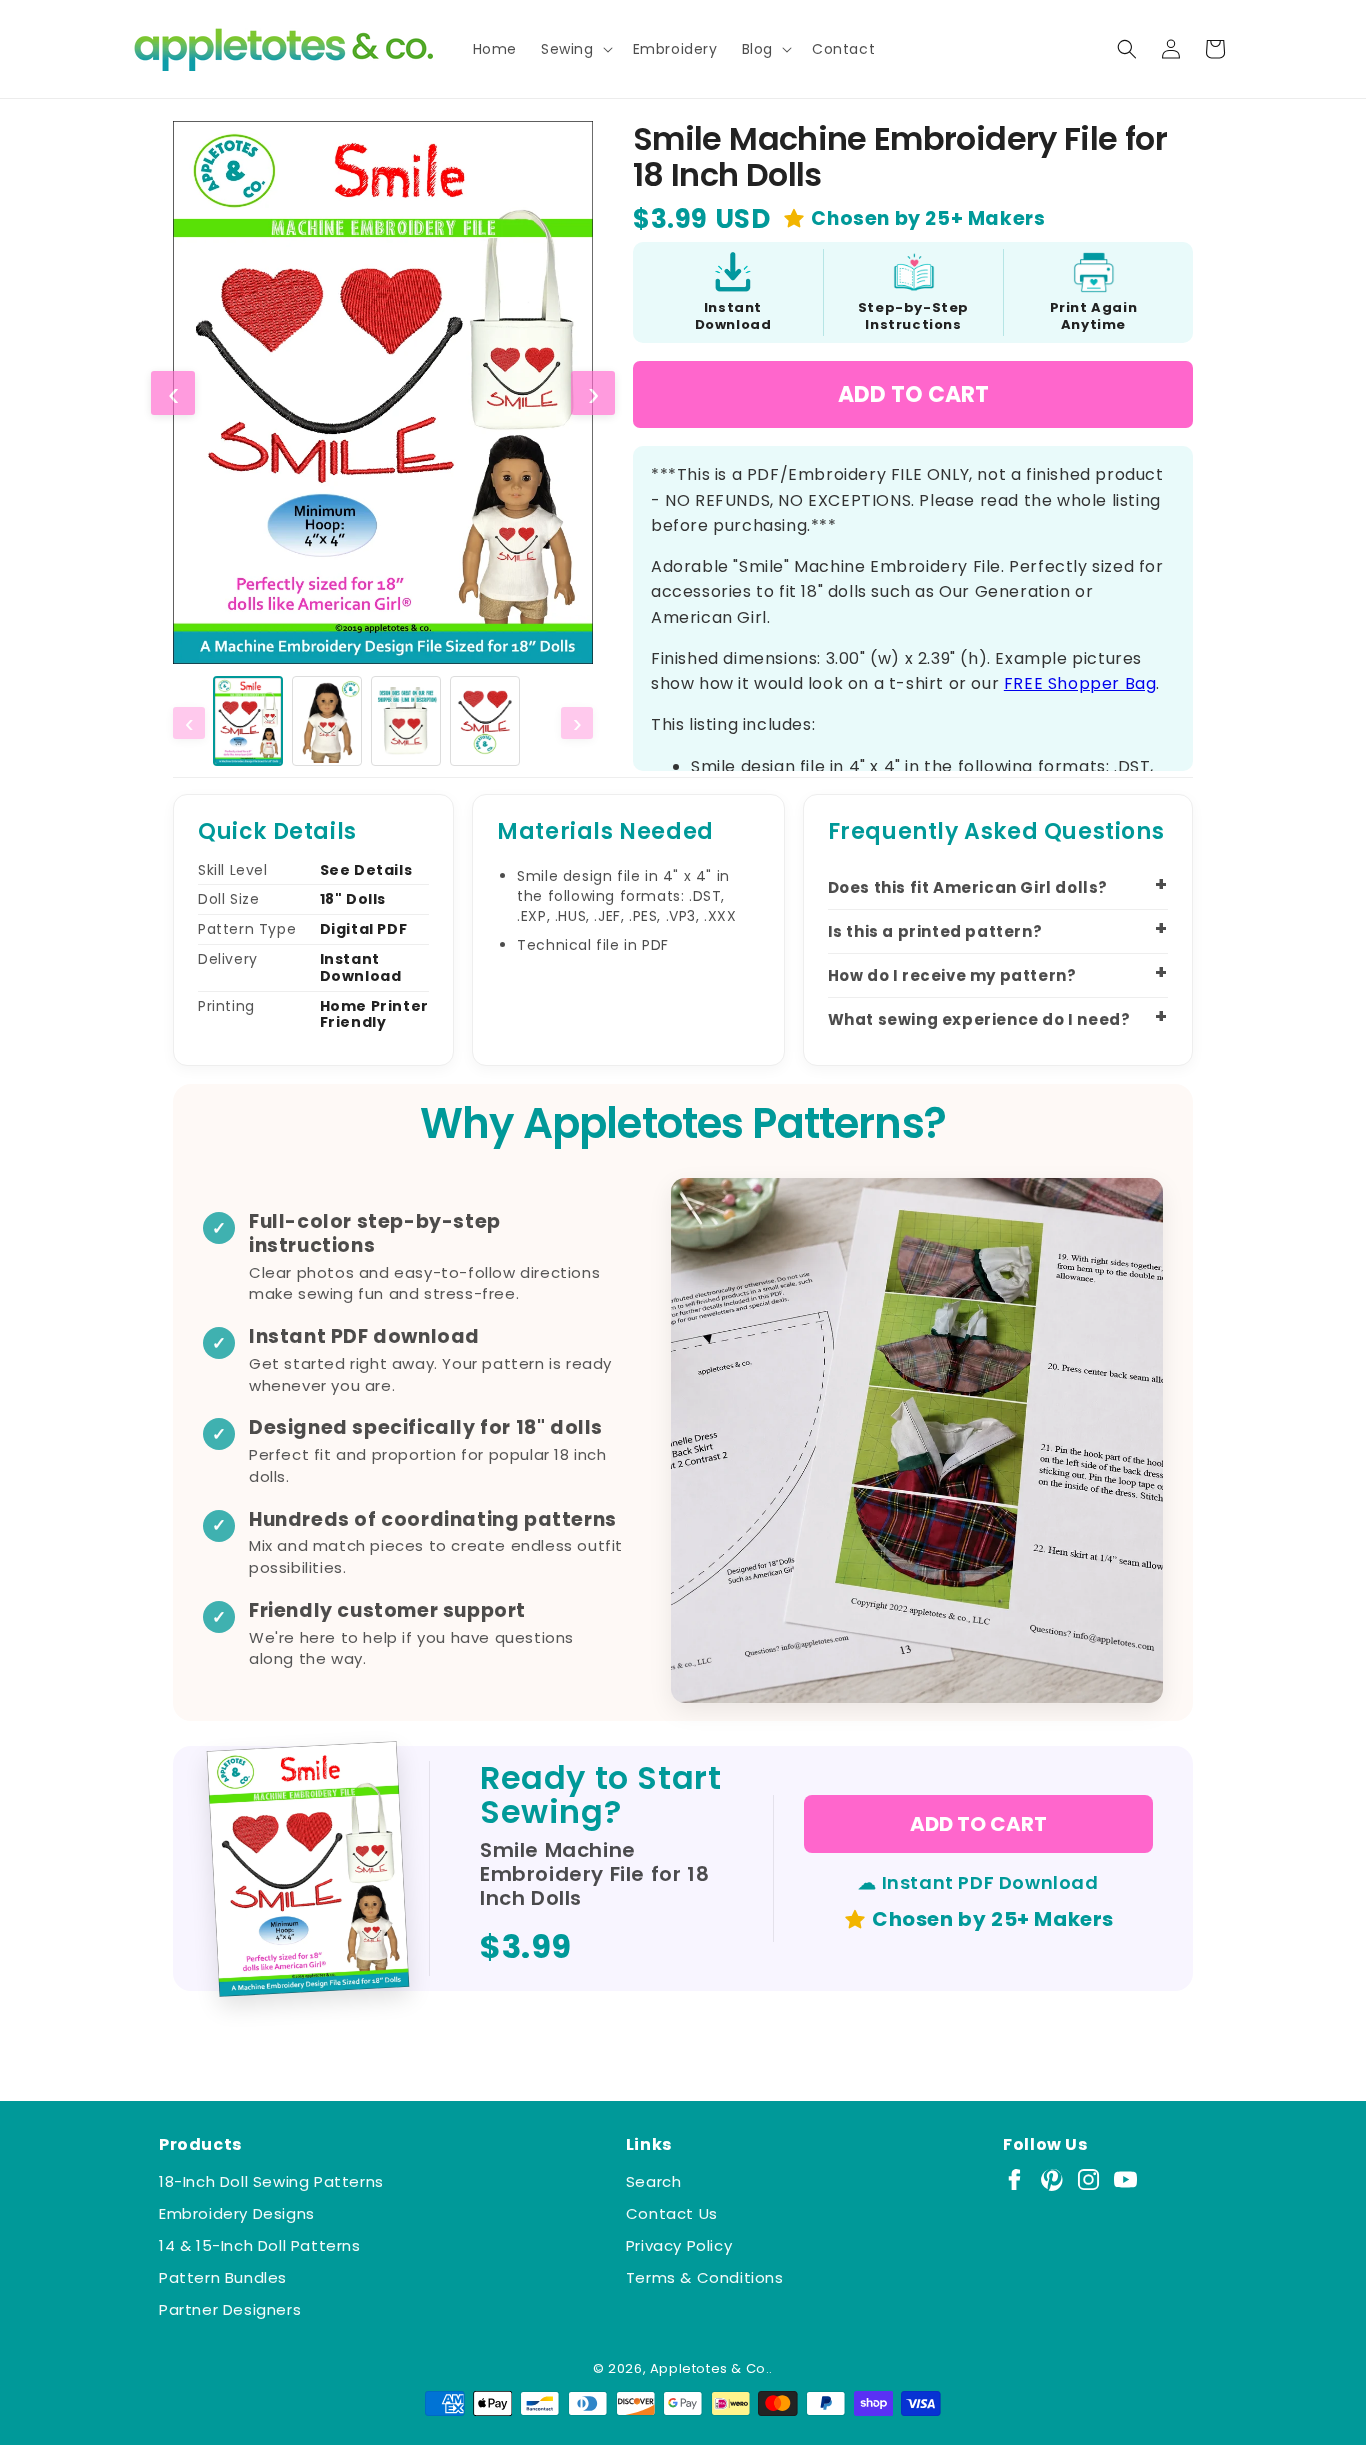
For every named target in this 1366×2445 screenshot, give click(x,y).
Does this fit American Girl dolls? (968, 887)
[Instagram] (1088, 2179)
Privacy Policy (679, 2245)
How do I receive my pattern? (952, 975)
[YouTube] (1125, 2179)
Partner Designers (230, 2309)
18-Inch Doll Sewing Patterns (271, 2181)
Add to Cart (913, 394)
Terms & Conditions (705, 2277)
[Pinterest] (1051, 2179)
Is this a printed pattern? (935, 931)
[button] (575, 49)
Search (654, 2181)
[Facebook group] (1014, 2179)
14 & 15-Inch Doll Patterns (260, 2245)
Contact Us (672, 2213)
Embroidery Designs (237, 2213)
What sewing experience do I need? (979, 1019)
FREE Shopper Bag (1080, 683)
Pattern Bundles (223, 2277)
